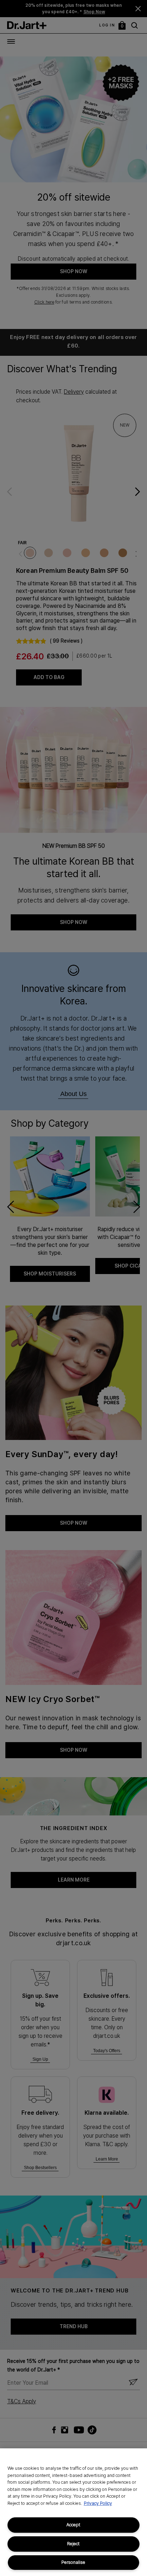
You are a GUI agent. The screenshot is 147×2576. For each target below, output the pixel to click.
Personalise (73, 2562)
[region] (73, 2512)
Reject (73, 2544)
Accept (73, 2525)
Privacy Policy (98, 2503)
